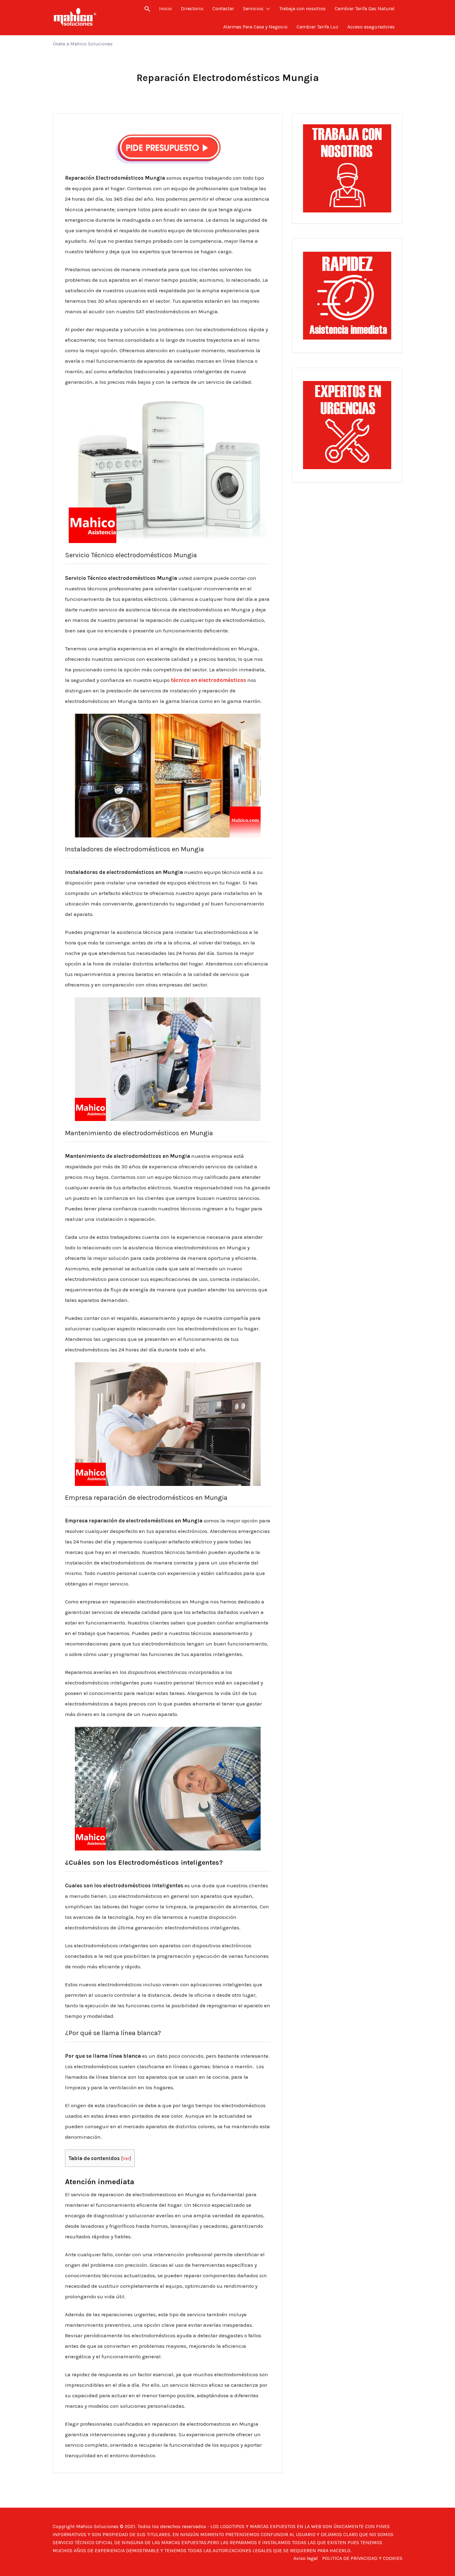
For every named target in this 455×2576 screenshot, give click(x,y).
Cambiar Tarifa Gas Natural (365, 9)
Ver (126, 2159)
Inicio (165, 9)
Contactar (223, 9)
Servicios (253, 9)
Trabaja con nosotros (302, 9)
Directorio (192, 9)
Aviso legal (306, 2558)
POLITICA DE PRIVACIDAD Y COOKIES (362, 2558)
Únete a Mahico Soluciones (83, 44)
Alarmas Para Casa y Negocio (255, 27)
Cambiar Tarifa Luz (317, 27)
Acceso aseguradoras (371, 27)
